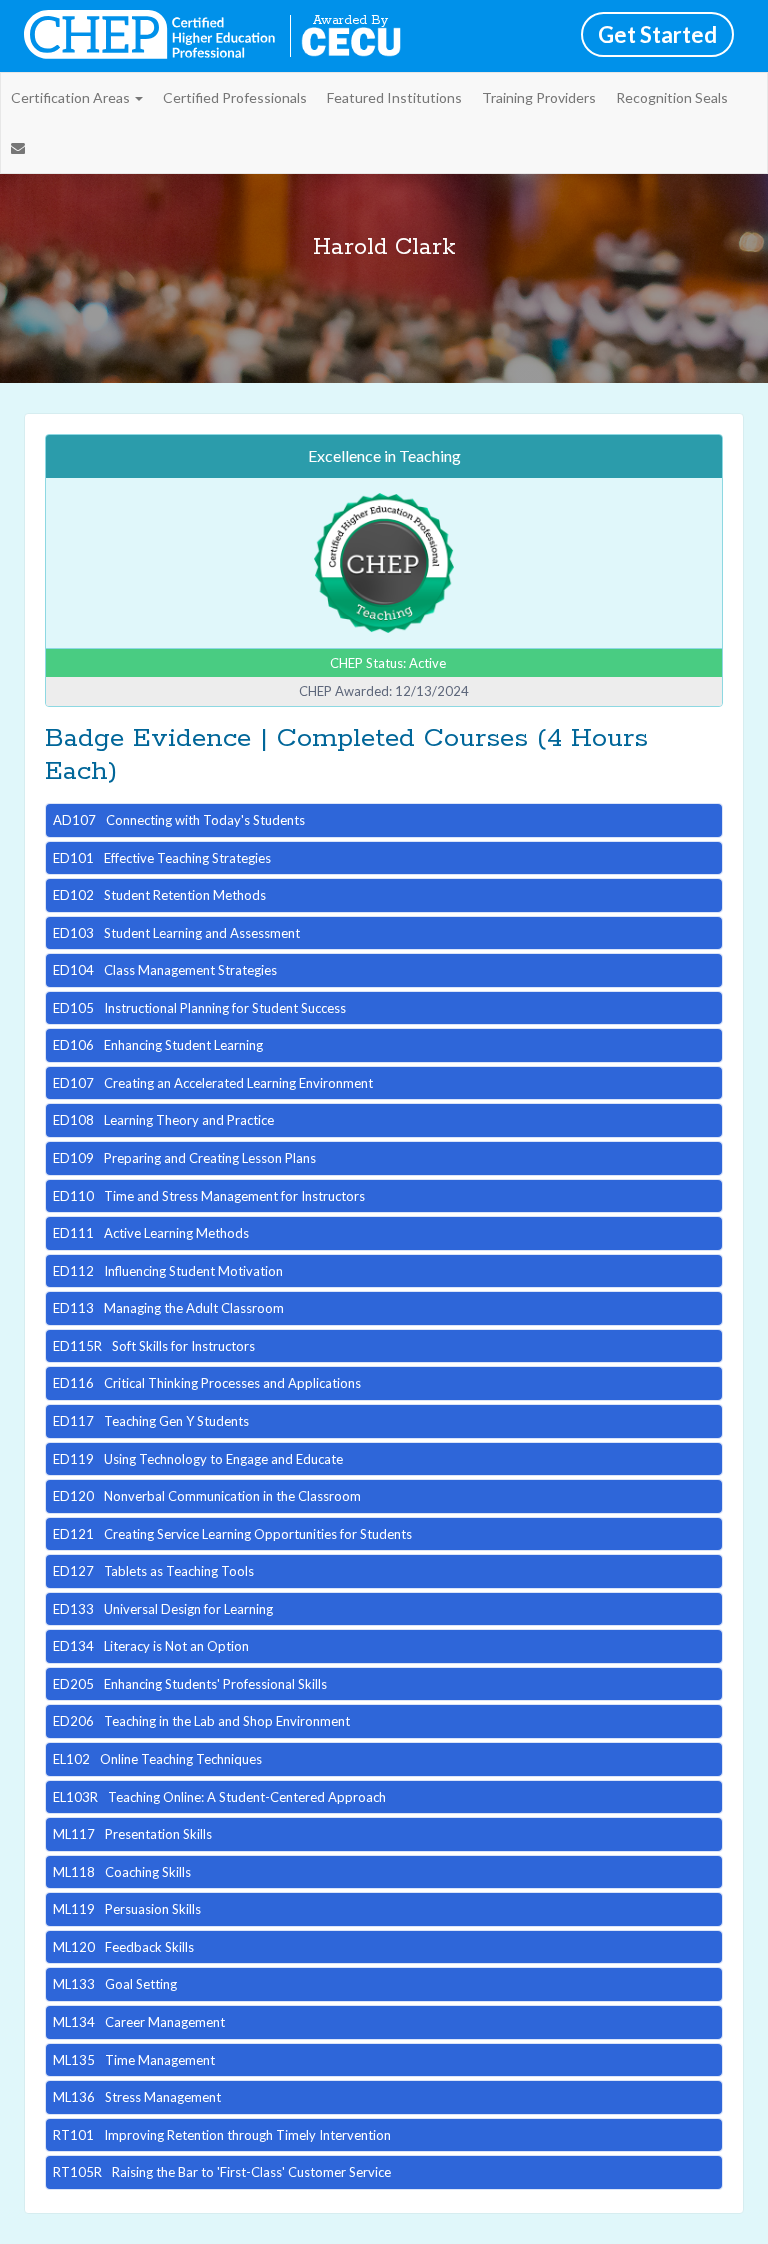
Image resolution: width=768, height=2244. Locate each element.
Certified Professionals (235, 97)
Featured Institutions (394, 97)
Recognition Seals (672, 97)
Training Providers (539, 97)
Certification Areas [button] (72, 97)
